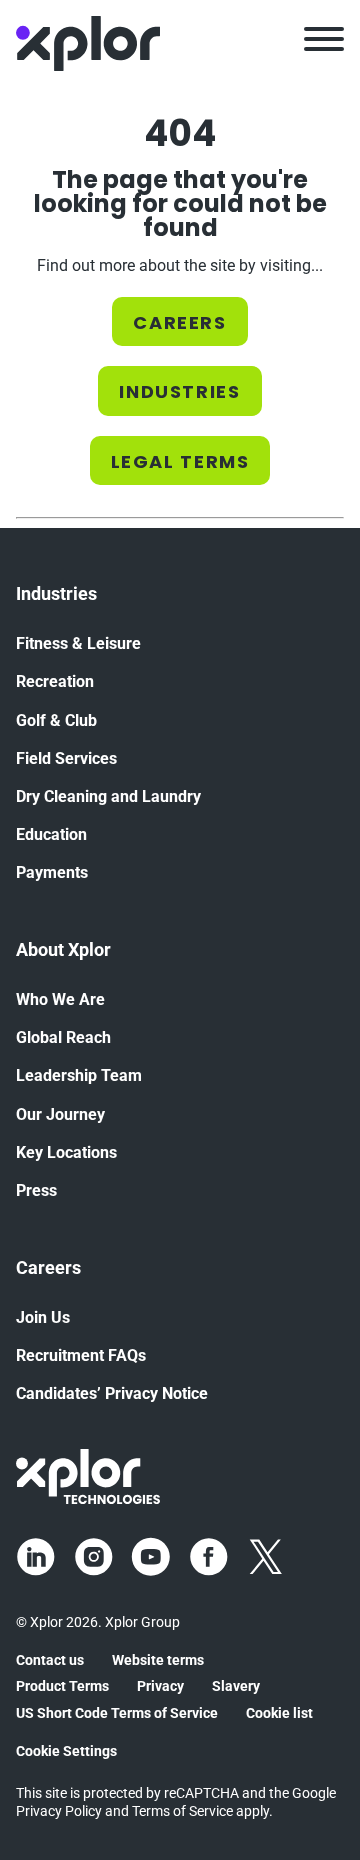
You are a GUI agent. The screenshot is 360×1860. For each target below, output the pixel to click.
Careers (179, 322)
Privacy (160, 1686)
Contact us (50, 1660)
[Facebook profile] (209, 1557)
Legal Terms (180, 461)
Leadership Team (79, 1075)
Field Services (66, 758)
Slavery (236, 1686)
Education (51, 834)
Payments (52, 872)
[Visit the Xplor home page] (88, 1475)
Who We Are (60, 999)
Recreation (55, 681)
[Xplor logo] (88, 42)
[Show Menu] (324, 42)
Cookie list (279, 1713)
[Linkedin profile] (36, 1557)
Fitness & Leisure (78, 643)
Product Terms (62, 1686)
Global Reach (63, 1037)
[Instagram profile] (94, 1557)
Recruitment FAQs (81, 1355)
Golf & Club (56, 720)
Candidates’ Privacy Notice (112, 1393)
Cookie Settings (66, 1751)
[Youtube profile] (151, 1557)
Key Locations (66, 1152)
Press (36, 1190)
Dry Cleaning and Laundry (108, 796)
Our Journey (60, 1114)
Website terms (158, 1660)
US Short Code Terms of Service (117, 1713)
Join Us (43, 1317)
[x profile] (266, 1557)
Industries (179, 391)
